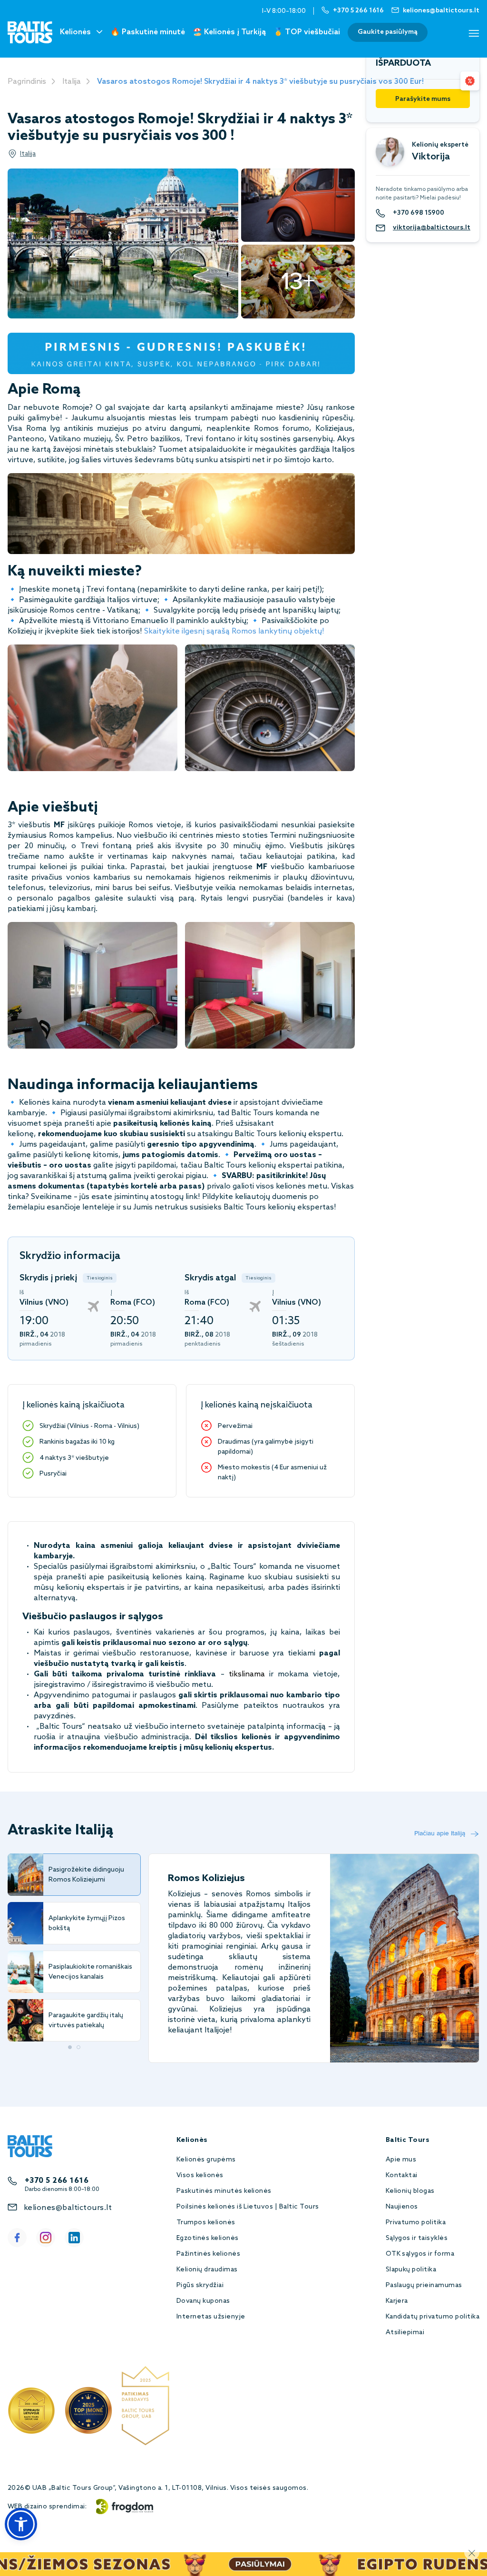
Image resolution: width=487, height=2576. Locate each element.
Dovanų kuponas (203, 2301)
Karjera (397, 2301)
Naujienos (402, 2207)
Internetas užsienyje (211, 2317)
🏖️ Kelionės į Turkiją (229, 32)
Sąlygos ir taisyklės (417, 2238)
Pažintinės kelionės (208, 2254)
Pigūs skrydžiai (200, 2285)
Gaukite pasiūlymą (388, 32)
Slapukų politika (411, 2270)
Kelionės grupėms (206, 2160)
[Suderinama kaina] (470, 81)
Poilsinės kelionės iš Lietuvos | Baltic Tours (248, 2207)
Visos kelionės (200, 2175)
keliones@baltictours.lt (68, 2208)
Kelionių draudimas (207, 2270)
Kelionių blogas (410, 2191)
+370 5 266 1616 (57, 2181)
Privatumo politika (416, 2223)
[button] (21, 2524)
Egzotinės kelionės (208, 2238)
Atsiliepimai (405, 2333)
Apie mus (401, 2160)
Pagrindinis (27, 82)
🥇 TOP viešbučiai (307, 32)
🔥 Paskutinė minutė (148, 32)
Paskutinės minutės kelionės (224, 2191)
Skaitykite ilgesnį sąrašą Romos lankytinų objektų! (234, 631)
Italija (72, 82)
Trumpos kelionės (206, 2223)
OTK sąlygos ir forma (420, 2254)
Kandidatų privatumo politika (433, 2317)
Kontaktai (402, 2175)
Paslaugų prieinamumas (424, 2285)
